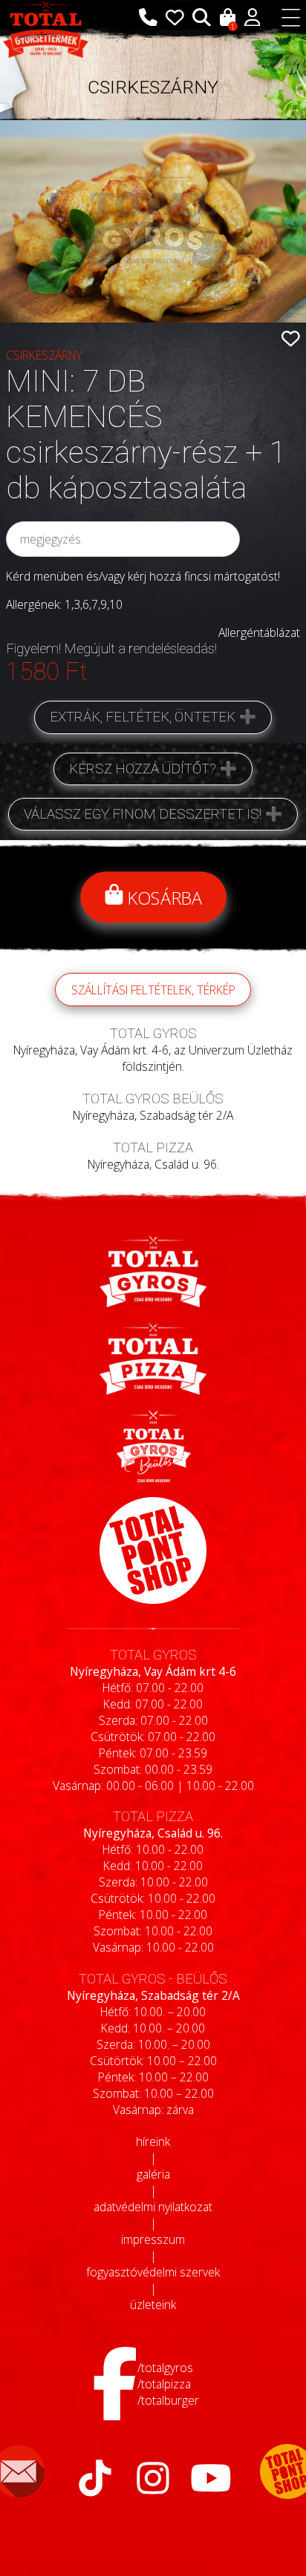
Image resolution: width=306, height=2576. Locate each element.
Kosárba (162, 898)
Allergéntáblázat (259, 633)
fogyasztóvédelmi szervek (153, 2272)
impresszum (153, 2239)
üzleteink (153, 2305)
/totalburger (168, 2400)
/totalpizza (164, 2384)
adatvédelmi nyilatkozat (153, 2207)
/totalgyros (165, 2368)
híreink (153, 2141)
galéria (153, 2174)
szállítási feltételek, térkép (153, 990)
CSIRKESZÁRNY (153, 87)
